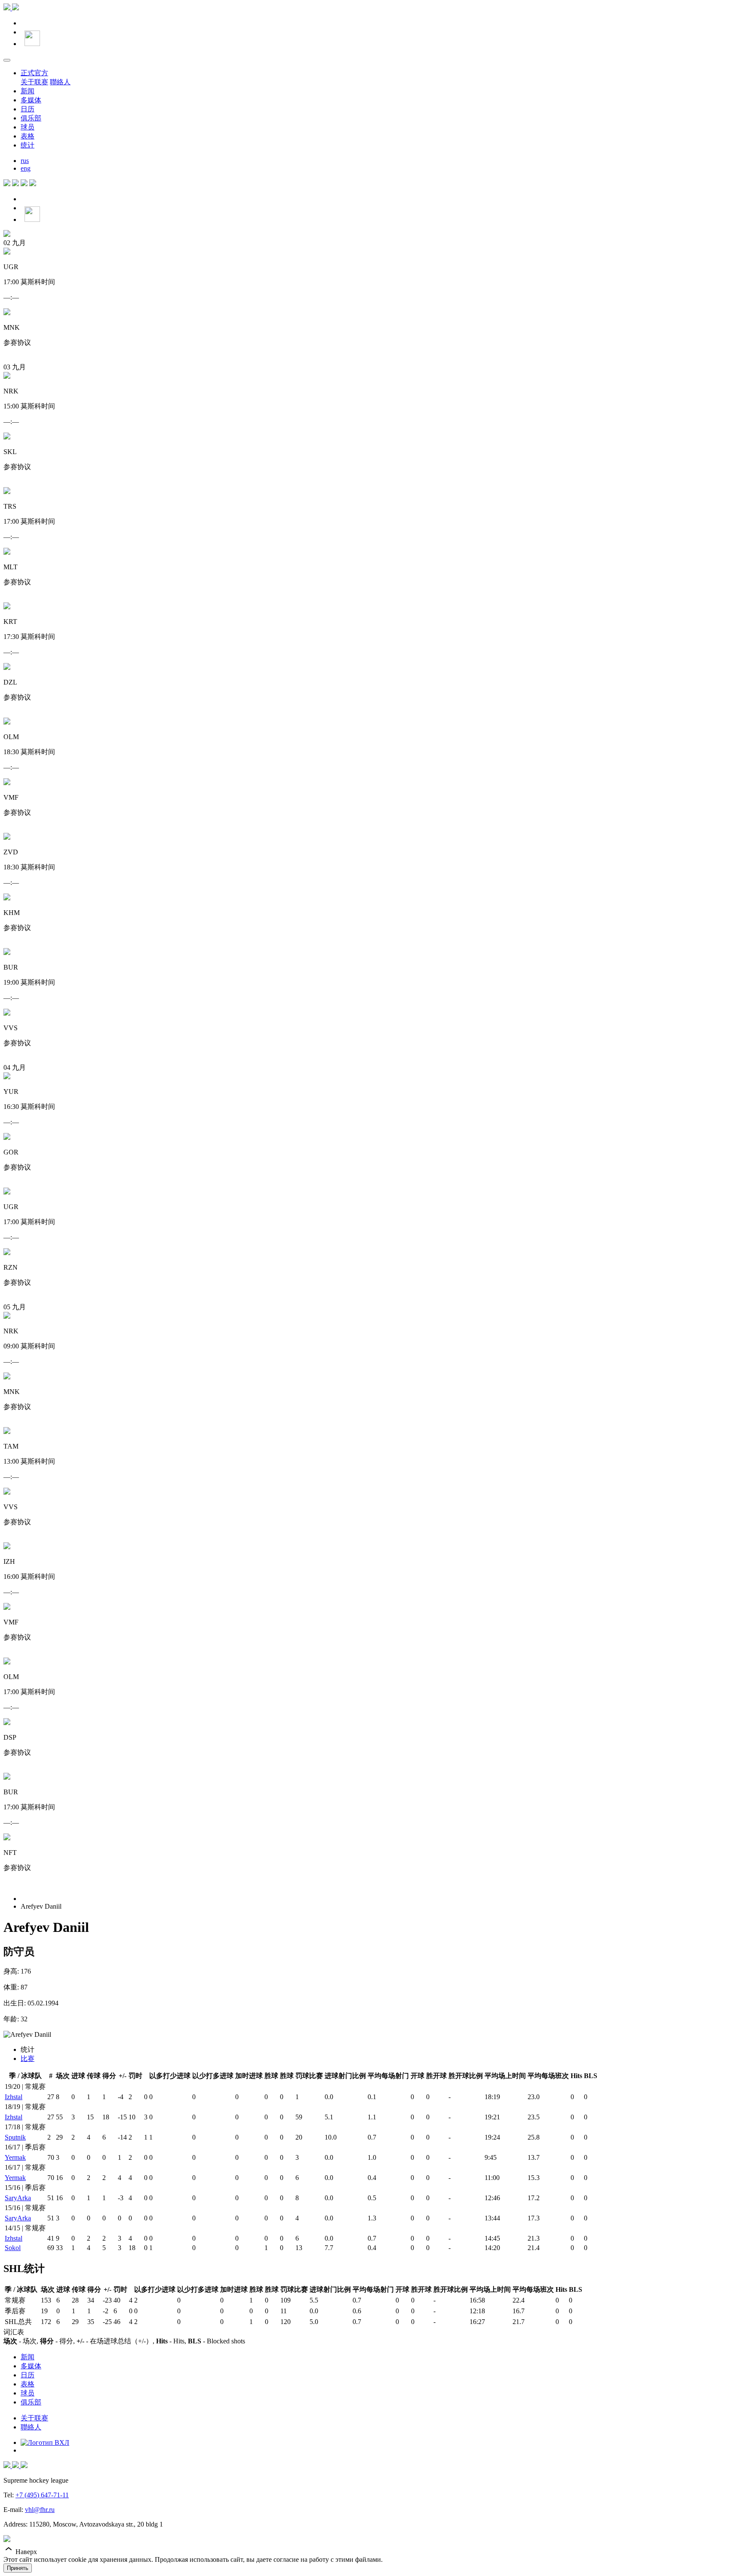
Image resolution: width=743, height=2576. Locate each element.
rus (25, 161)
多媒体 (31, 100)
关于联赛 (34, 82)
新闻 (28, 91)
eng (26, 168)
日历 (28, 109)
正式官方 (34, 73)
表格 (28, 136)
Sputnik (15, 2137)
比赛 (28, 2059)
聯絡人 (60, 82)
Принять (18, 2568)
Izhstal (14, 2097)
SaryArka (18, 2198)
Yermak (15, 2157)
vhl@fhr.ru (40, 2510)
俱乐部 (31, 118)
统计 (28, 145)
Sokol (13, 2248)
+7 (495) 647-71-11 (42, 2495)
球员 (28, 127)
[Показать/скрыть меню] (7, 60)
